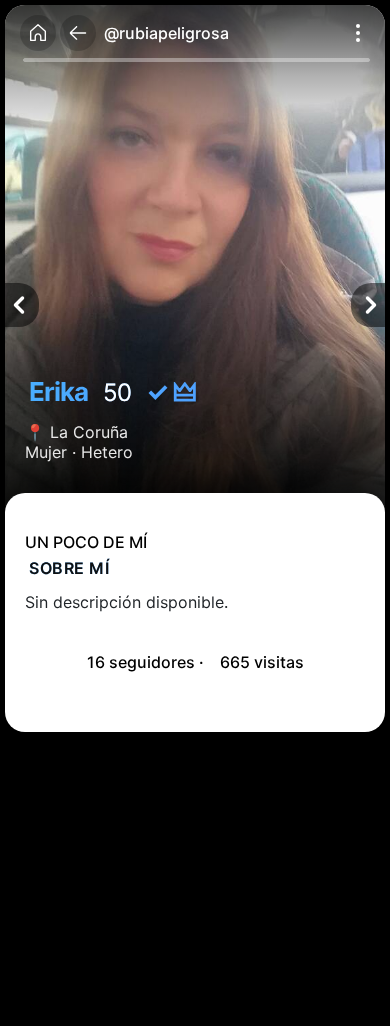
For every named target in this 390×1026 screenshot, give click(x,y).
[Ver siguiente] (368, 305)
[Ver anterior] (22, 305)
